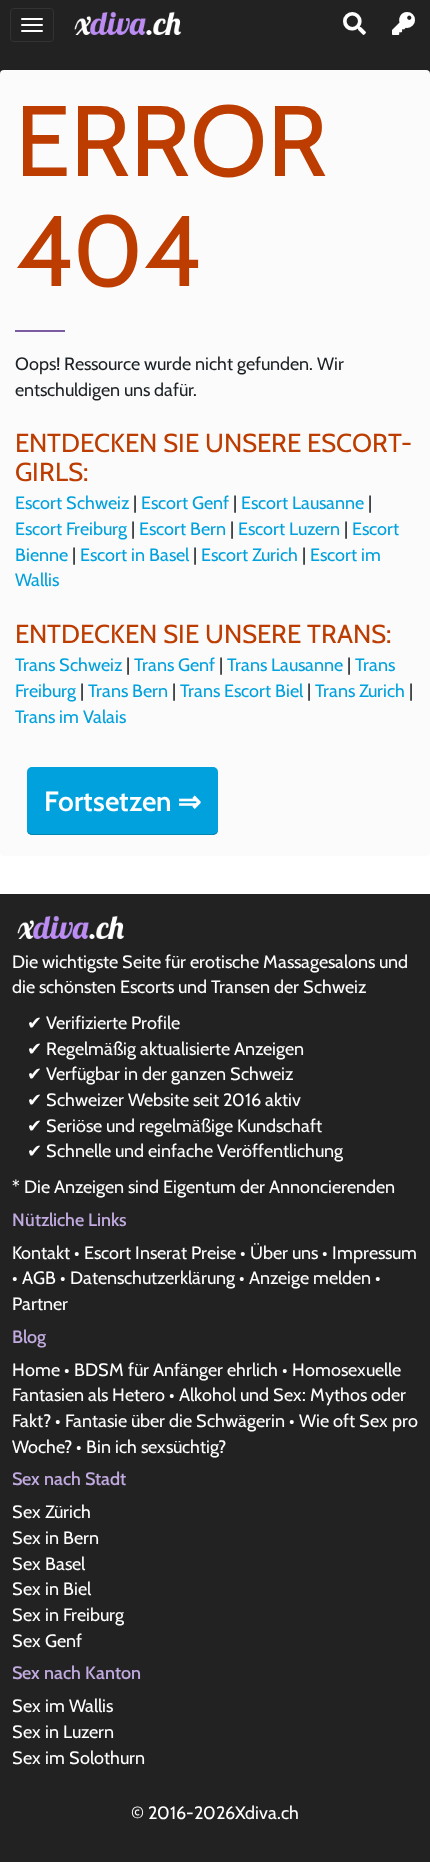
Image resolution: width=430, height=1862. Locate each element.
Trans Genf (174, 665)
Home (36, 1370)
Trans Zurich (360, 691)
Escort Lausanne (302, 503)
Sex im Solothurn (78, 1758)
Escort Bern (182, 529)
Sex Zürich (51, 1512)
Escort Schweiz (72, 503)
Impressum (374, 1253)
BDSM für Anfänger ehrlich (176, 1370)
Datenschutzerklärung (152, 1278)
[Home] (131, 23)
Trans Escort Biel (241, 691)
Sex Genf (47, 1641)
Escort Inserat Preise (160, 1253)
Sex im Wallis (62, 1706)
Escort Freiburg (71, 529)
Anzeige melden (310, 1278)
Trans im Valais (70, 717)
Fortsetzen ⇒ (122, 801)
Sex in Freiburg (68, 1615)
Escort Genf (185, 503)
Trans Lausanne (285, 665)
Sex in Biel (51, 1589)
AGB (39, 1278)
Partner (40, 1304)
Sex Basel (48, 1564)
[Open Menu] (32, 25)
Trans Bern (128, 691)
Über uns (284, 1253)
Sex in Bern (55, 1538)
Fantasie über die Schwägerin (175, 1421)
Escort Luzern (289, 529)
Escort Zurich (249, 555)
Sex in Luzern (63, 1732)
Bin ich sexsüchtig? (156, 1447)
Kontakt (41, 1253)
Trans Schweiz (68, 665)
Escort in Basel (134, 555)
